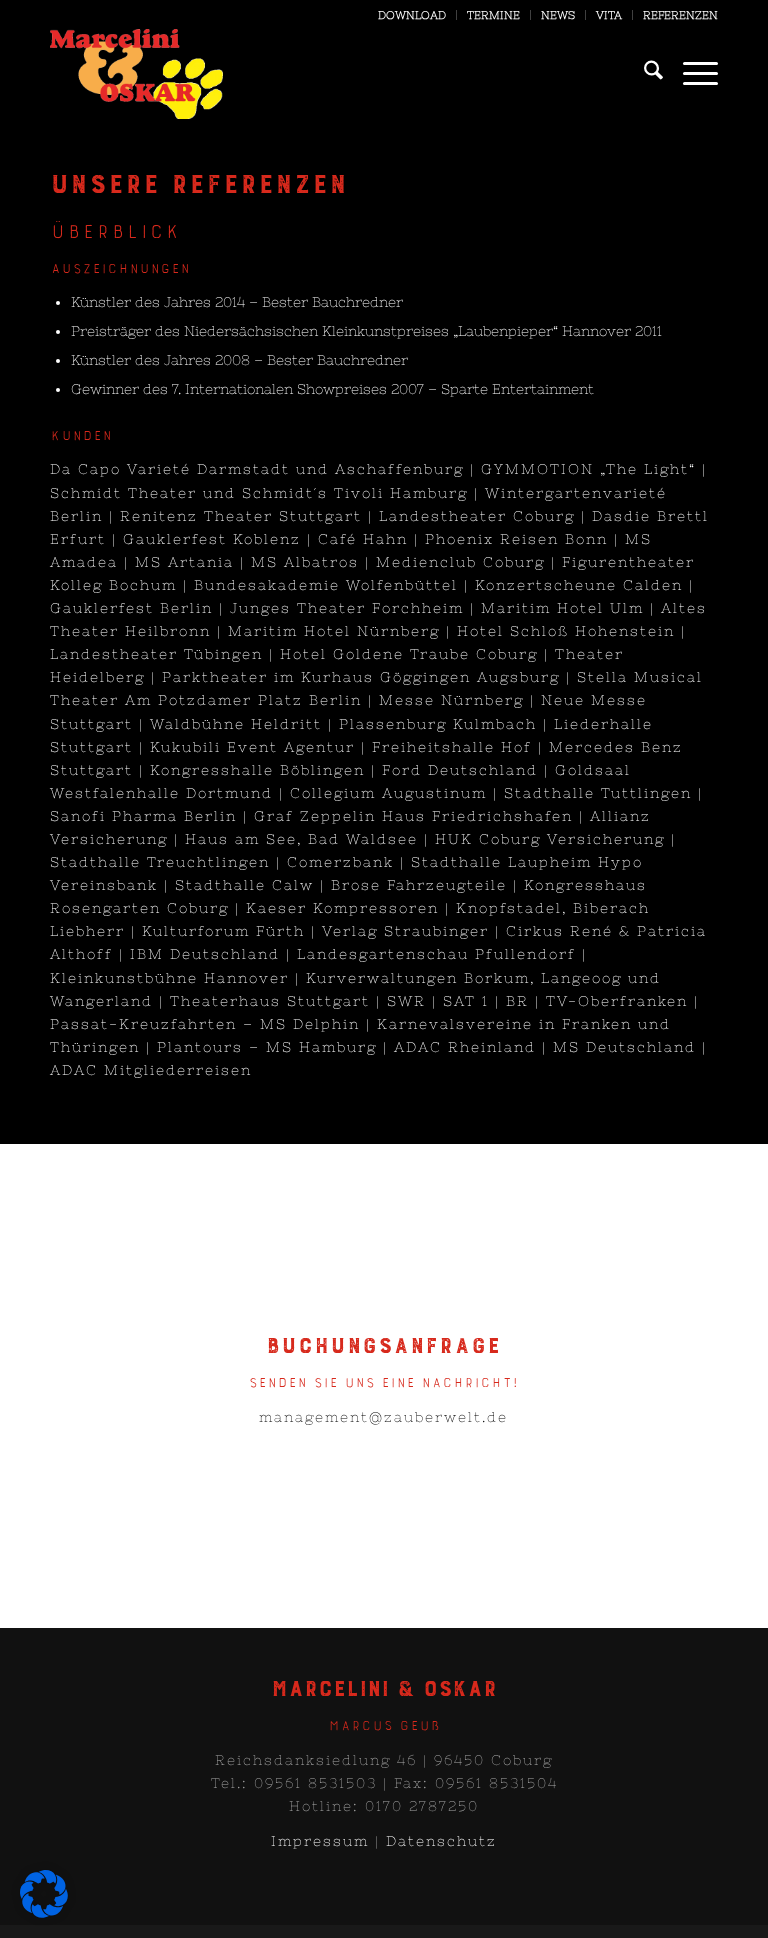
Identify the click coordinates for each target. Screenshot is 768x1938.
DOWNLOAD (412, 15)
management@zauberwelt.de (383, 1417)
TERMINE (493, 15)
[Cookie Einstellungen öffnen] (44, 1913)
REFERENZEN (680, 15)
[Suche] (643, 74)
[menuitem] (412, 15)
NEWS (558, 15)
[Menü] (690, 74)
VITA (609, 15)
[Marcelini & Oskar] (136, 74)
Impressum (320, 1841)
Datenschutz (441, 1841)
